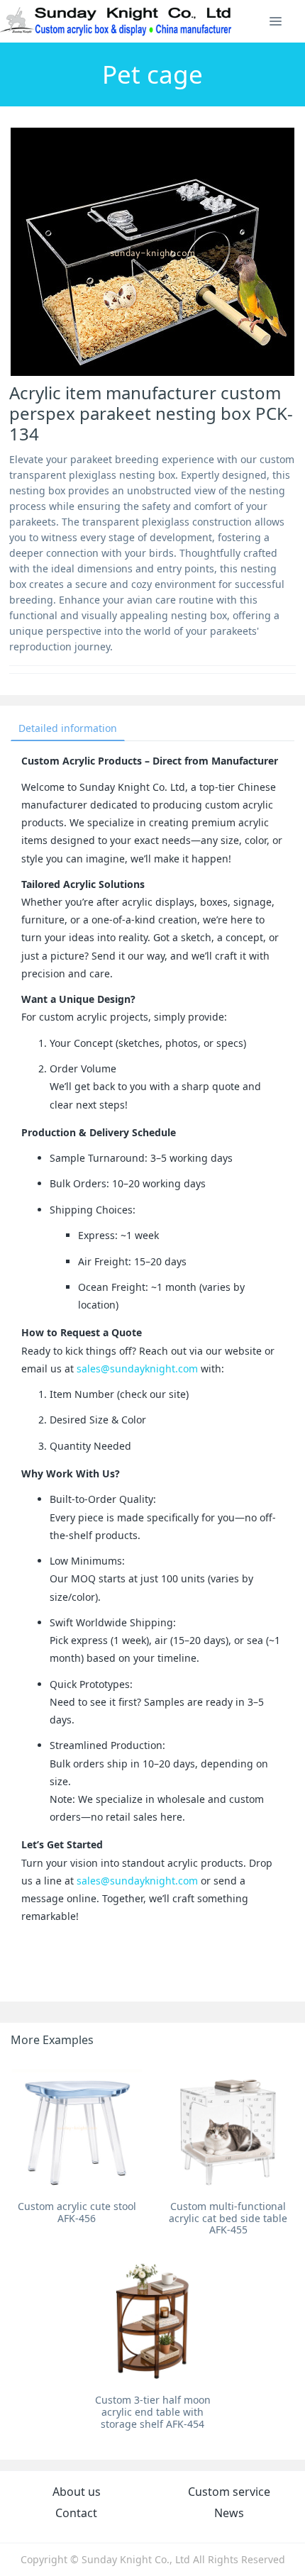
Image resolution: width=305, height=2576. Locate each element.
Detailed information (68, 728)
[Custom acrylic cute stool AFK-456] (77, 2127)
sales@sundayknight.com (137, 1368)
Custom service (229, 2492)
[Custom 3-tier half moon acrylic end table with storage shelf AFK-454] (153, 2322)
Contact (76, 2513)
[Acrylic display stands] (117, 21)
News (229, 2513)
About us (77, 2492)
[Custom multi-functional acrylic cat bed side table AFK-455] (228, 2127)
